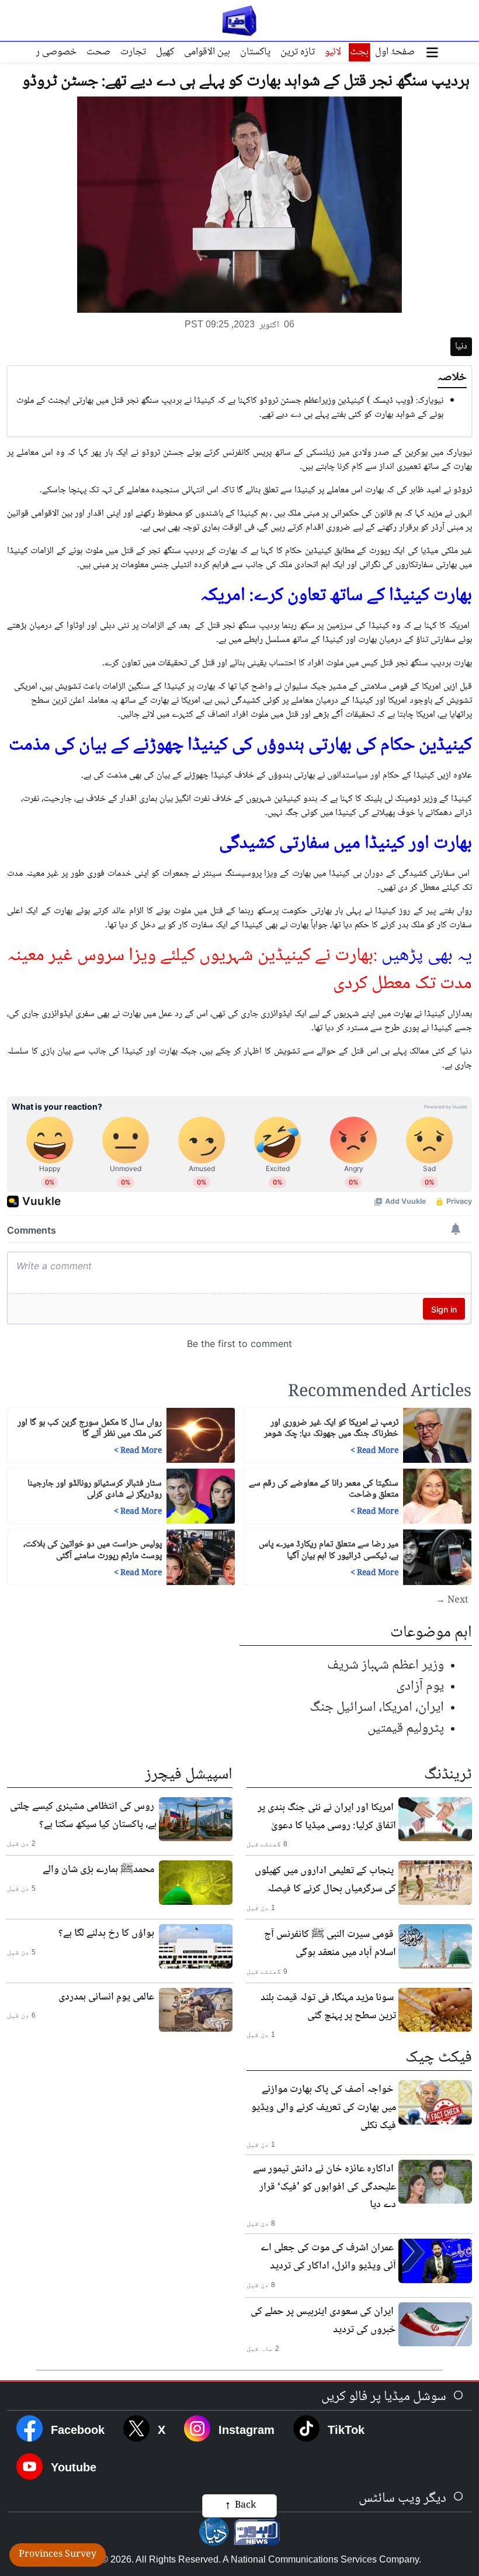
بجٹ (359, 52)
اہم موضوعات (431, 1633)
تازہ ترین (298, 52)
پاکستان (255, 52)
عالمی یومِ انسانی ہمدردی (106, 1997)
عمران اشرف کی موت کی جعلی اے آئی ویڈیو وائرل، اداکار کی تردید (328, 2257)
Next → (452, 1601)
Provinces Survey (58, 2555)
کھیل (165, 52)
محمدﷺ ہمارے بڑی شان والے (98, 1870)
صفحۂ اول (395, 52)
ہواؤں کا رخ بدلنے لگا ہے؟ (106, 1933)
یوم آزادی (420, 1686)
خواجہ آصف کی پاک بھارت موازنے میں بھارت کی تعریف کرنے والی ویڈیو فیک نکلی (324, 2108)
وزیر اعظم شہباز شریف (386, 1665)
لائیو (333, 52)
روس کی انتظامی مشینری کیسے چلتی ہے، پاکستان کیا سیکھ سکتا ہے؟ (83, 1816)
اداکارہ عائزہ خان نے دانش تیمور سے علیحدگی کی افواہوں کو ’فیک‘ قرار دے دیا (324, 2187)
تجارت (133, 52)
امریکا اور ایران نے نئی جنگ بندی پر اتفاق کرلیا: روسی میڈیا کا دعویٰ (327, 1817)
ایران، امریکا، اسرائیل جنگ (377, 1707)
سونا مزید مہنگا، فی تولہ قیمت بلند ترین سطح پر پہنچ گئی (328, 2007)
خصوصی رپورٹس (43, 52)
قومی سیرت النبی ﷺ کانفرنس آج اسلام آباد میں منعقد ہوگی (330, 1944)
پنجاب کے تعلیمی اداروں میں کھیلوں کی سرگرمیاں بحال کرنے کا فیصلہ (325, 1880)
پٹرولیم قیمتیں (406, 1729)
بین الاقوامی (207, 52)
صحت (98, 52)
